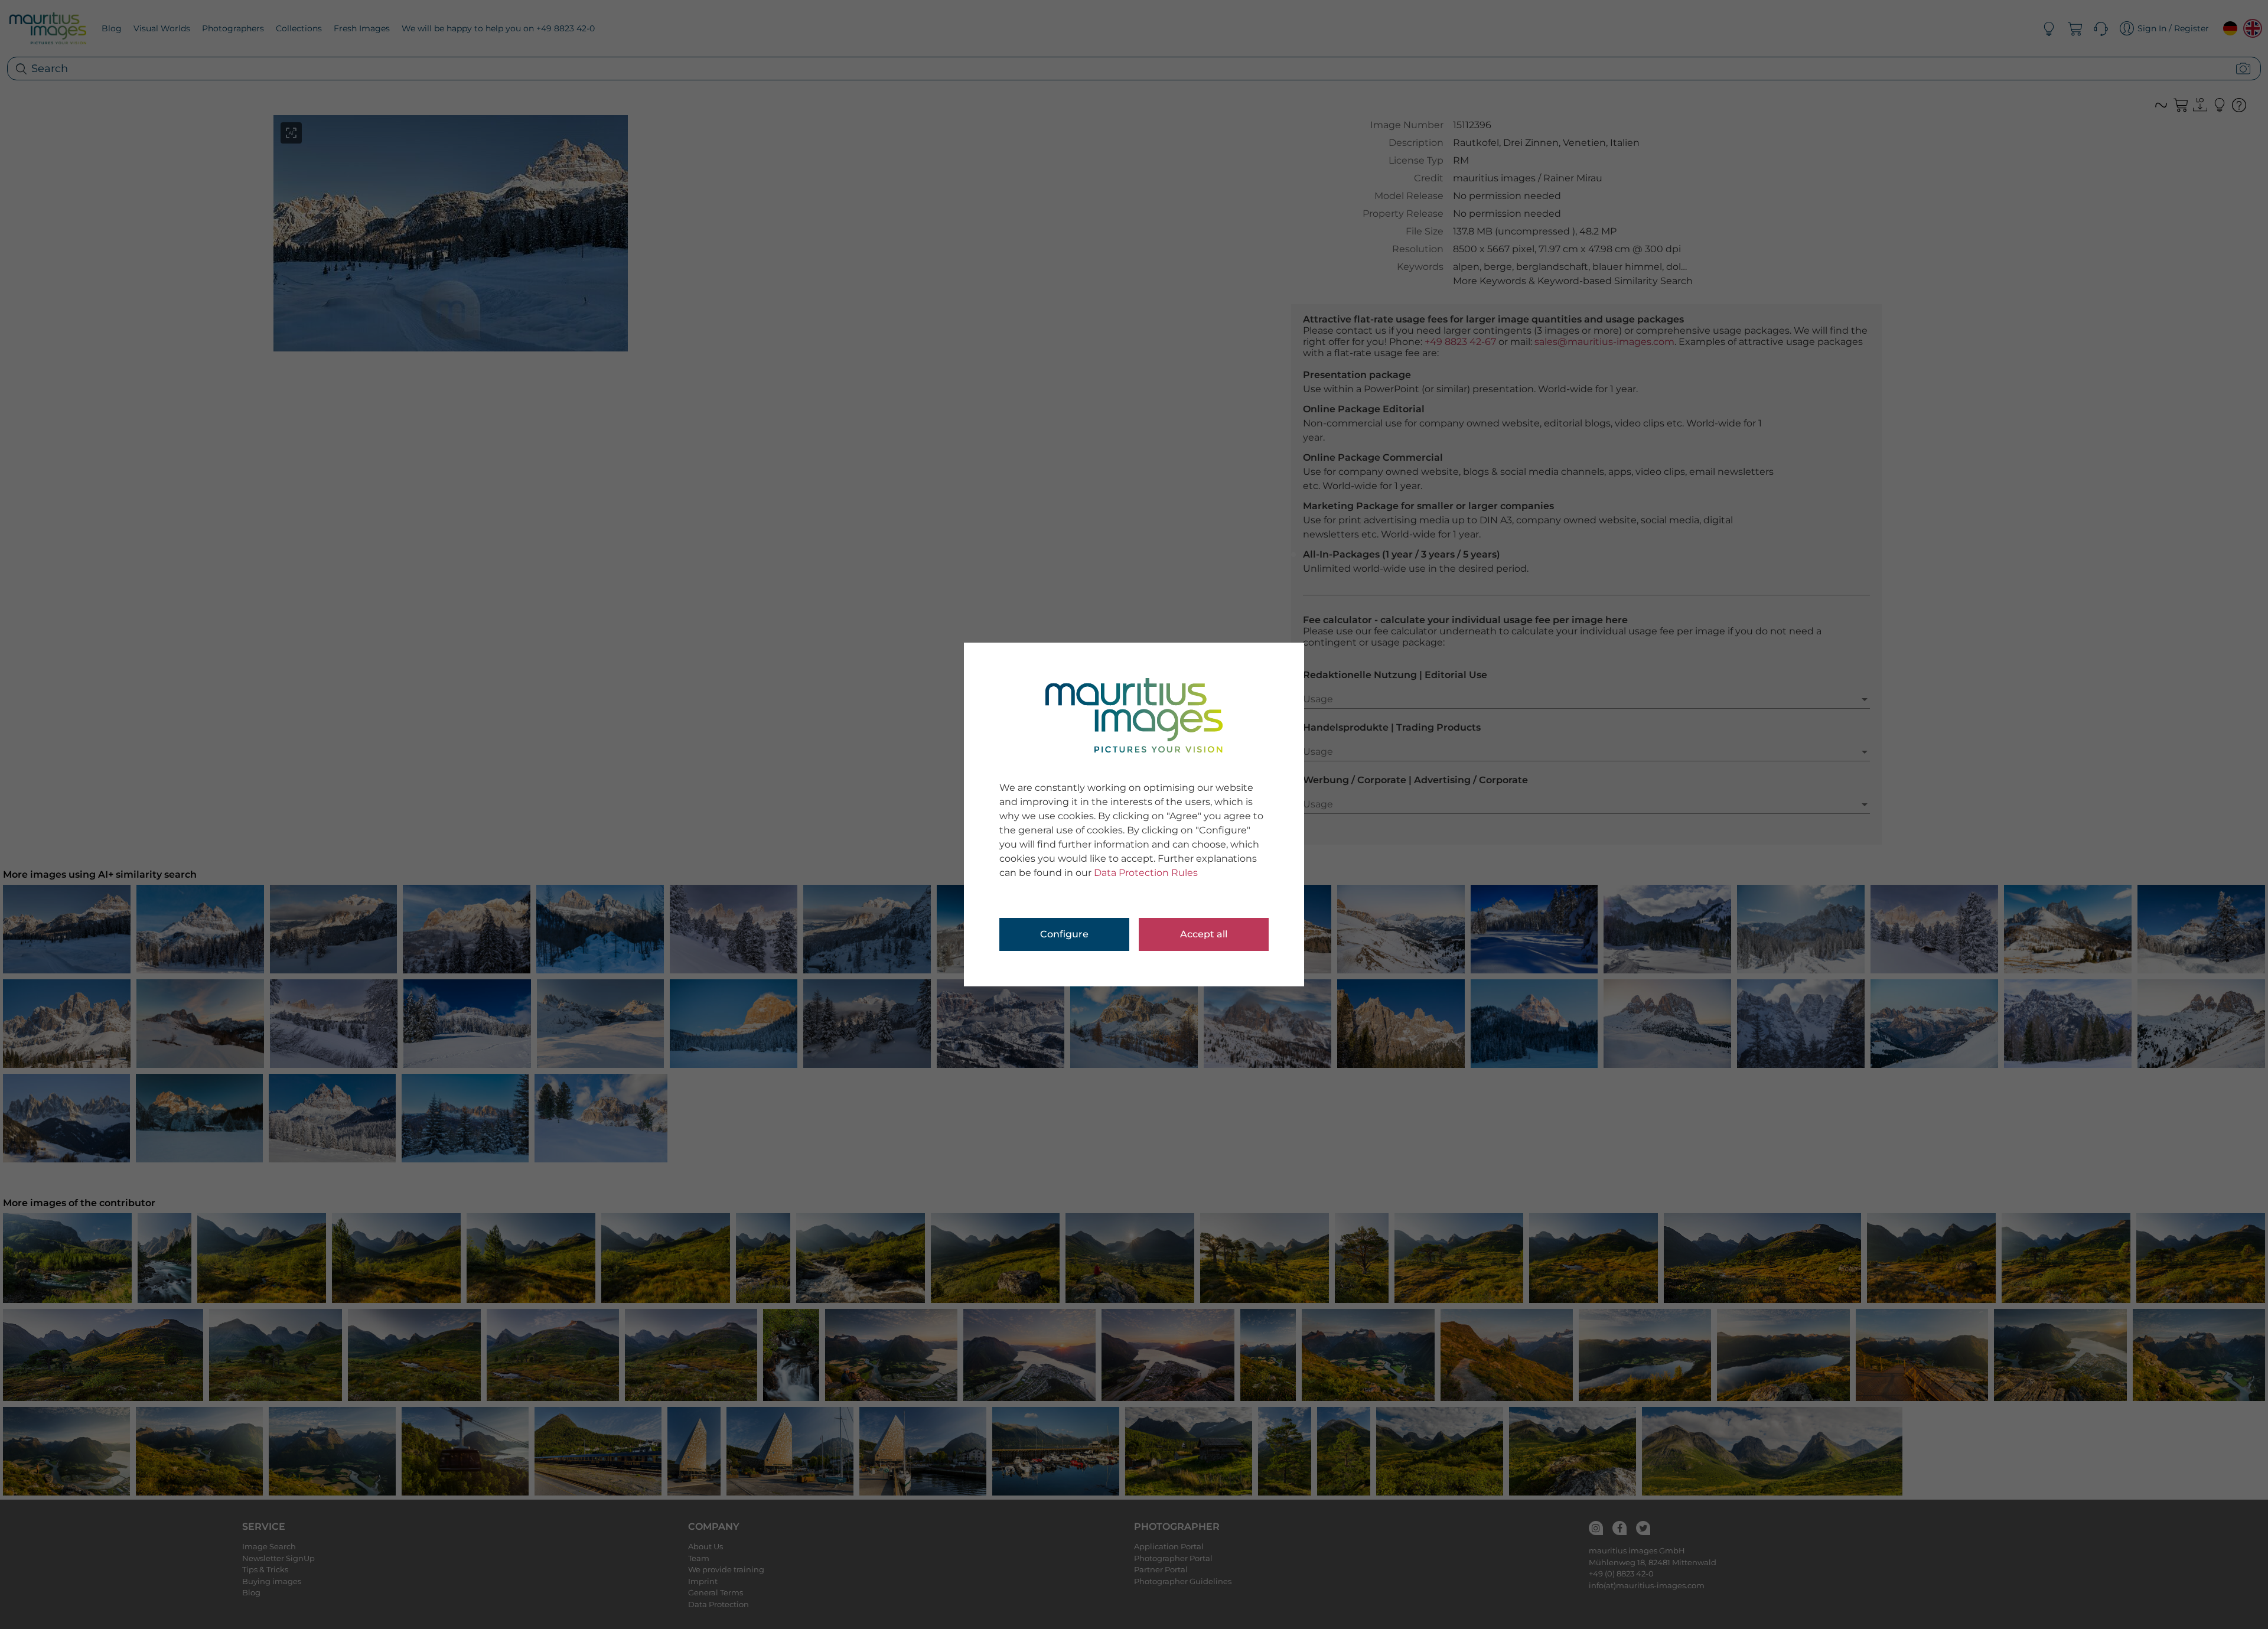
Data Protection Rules (1146, 873)
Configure (1064, 934)
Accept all (1204, 934)
